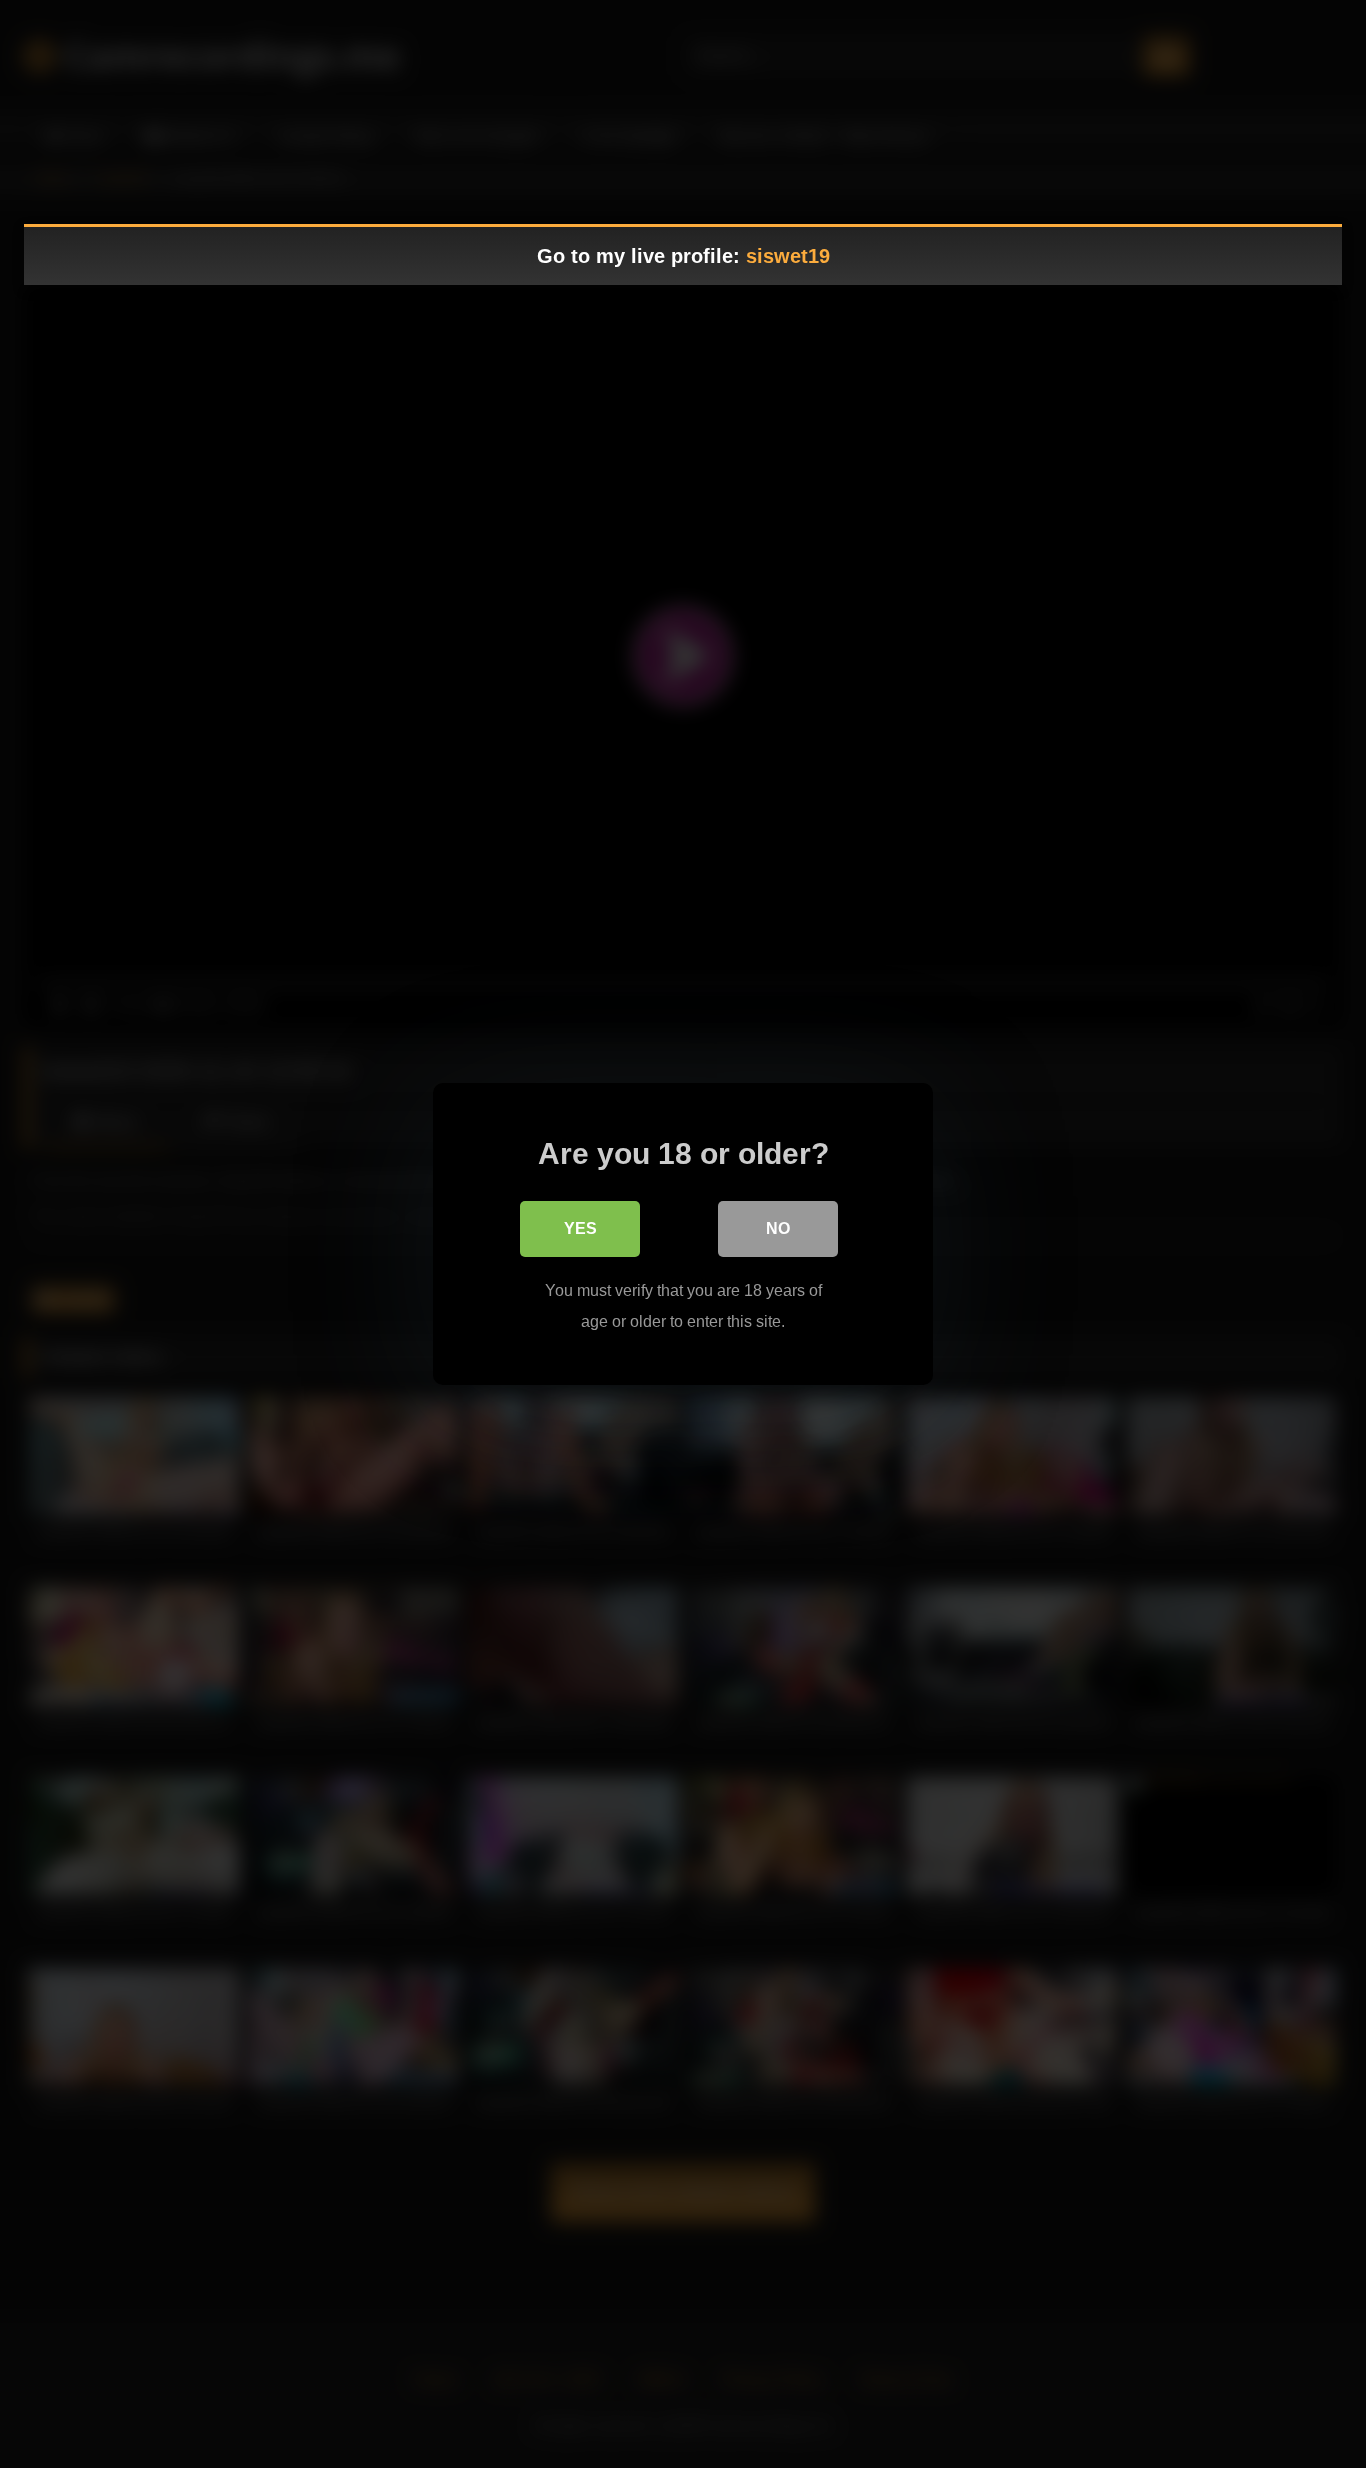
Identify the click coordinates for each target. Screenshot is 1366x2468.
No (778, 1228)
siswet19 (788, 256)
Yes (580, 1228)
